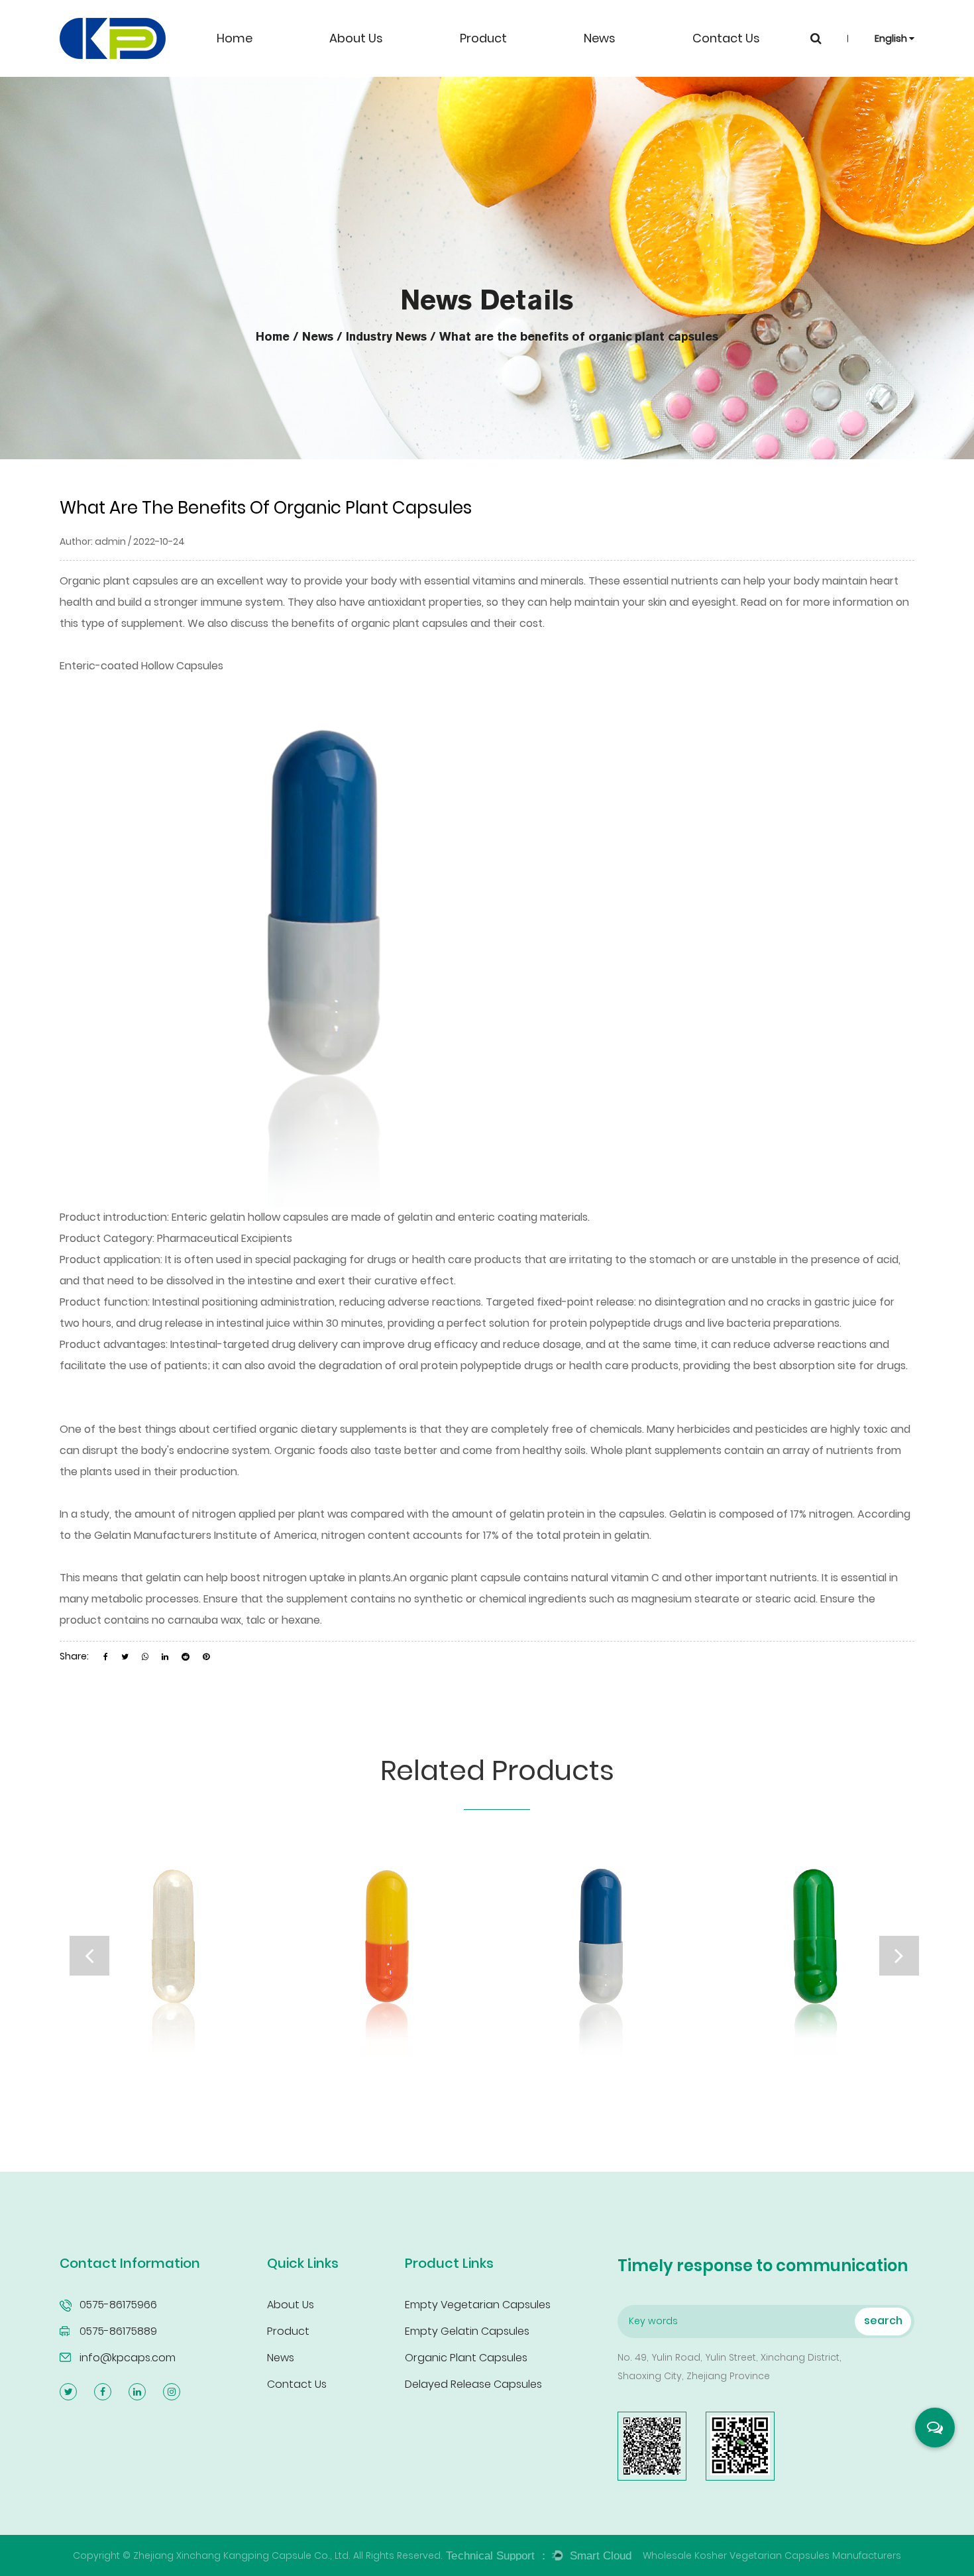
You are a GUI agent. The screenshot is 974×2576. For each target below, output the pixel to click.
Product (483, 38)
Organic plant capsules (119, 581)
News (600, 38)
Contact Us (726, 38)
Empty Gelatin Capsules (467, 2331)
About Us (356, 38)
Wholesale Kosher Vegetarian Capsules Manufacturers (772, 2555)
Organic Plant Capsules (466, 2358)
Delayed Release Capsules (473, 2384)
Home (235, 38)
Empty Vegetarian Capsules (478, 2305)
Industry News (386, 337)
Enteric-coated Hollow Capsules (141, 666)
